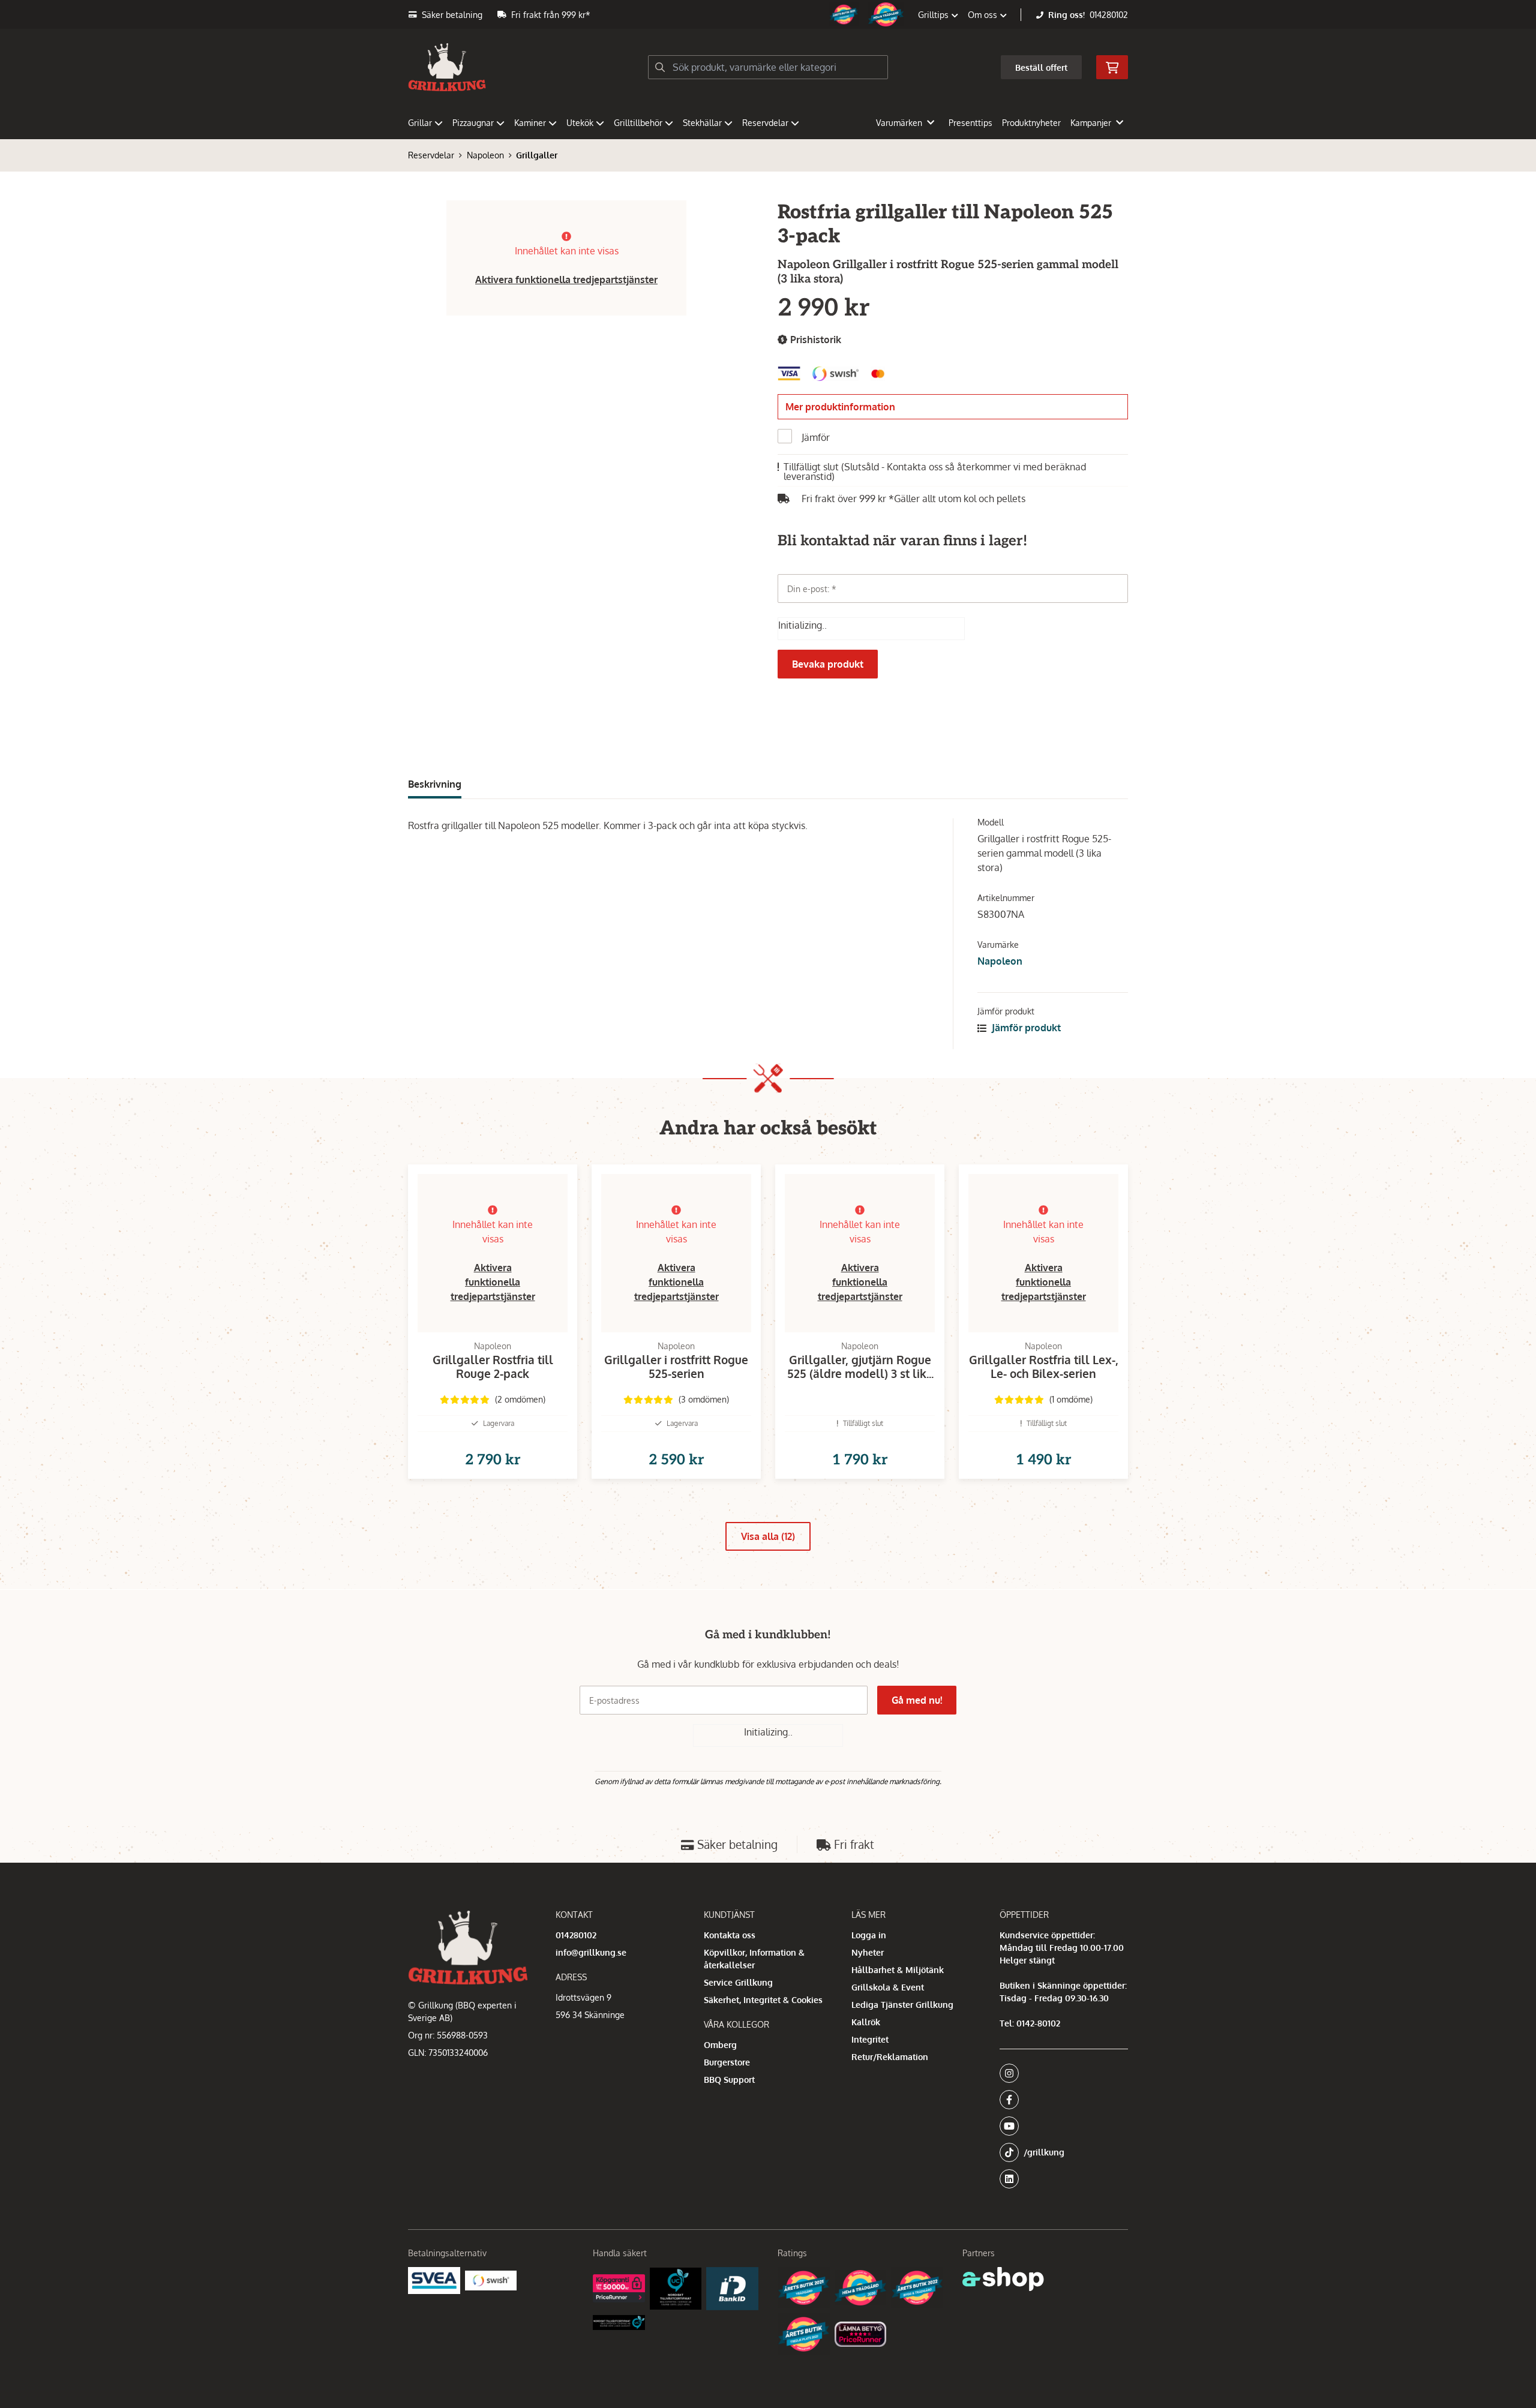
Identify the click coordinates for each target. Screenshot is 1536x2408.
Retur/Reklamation (890, 2057)
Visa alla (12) (768, 1536)
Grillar (420, 123)
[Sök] (660, 67)
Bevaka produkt (828, 664)
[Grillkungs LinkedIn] (1064, 2179)
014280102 (1109, 15)
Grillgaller (537, 155)
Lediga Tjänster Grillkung (902, 2005)
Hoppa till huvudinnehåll (763, 16)
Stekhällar (702, 123)
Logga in (869, 1935)
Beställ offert (1041, 67)
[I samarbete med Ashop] (1003, 2279)
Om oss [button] (984, 15)
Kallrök (866, 2022)
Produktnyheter (1031, 123)
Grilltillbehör (638, 123)
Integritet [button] (870, 2039)
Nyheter (868, 1952)
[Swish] (491, 2280)
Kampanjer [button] (1091, 123)
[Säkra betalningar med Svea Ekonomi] (434, 2281)
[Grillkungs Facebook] (1060, 2100)
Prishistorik (814, 340)
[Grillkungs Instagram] (1060, 2073)
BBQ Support (729, 2080)
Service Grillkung (738, 1982)
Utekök (580, 123)
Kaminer (530, 123)
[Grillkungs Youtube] (1060, 2126)
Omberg (720, 2045)
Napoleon (485, 155)
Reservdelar (765, 123)
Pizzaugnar (473, 123)
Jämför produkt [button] (1025, 1028)
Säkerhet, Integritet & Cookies (763, 2000)
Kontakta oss (730, 1935)
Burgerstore (727, 2062)
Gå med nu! (917, 1700)
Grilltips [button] (934, 15)
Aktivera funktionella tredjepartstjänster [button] (566, 280)
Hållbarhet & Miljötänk (898, 1970)
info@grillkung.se (591, 1952)
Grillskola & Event (888, 1987)
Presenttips (970, 123)
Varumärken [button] (899, 123)
